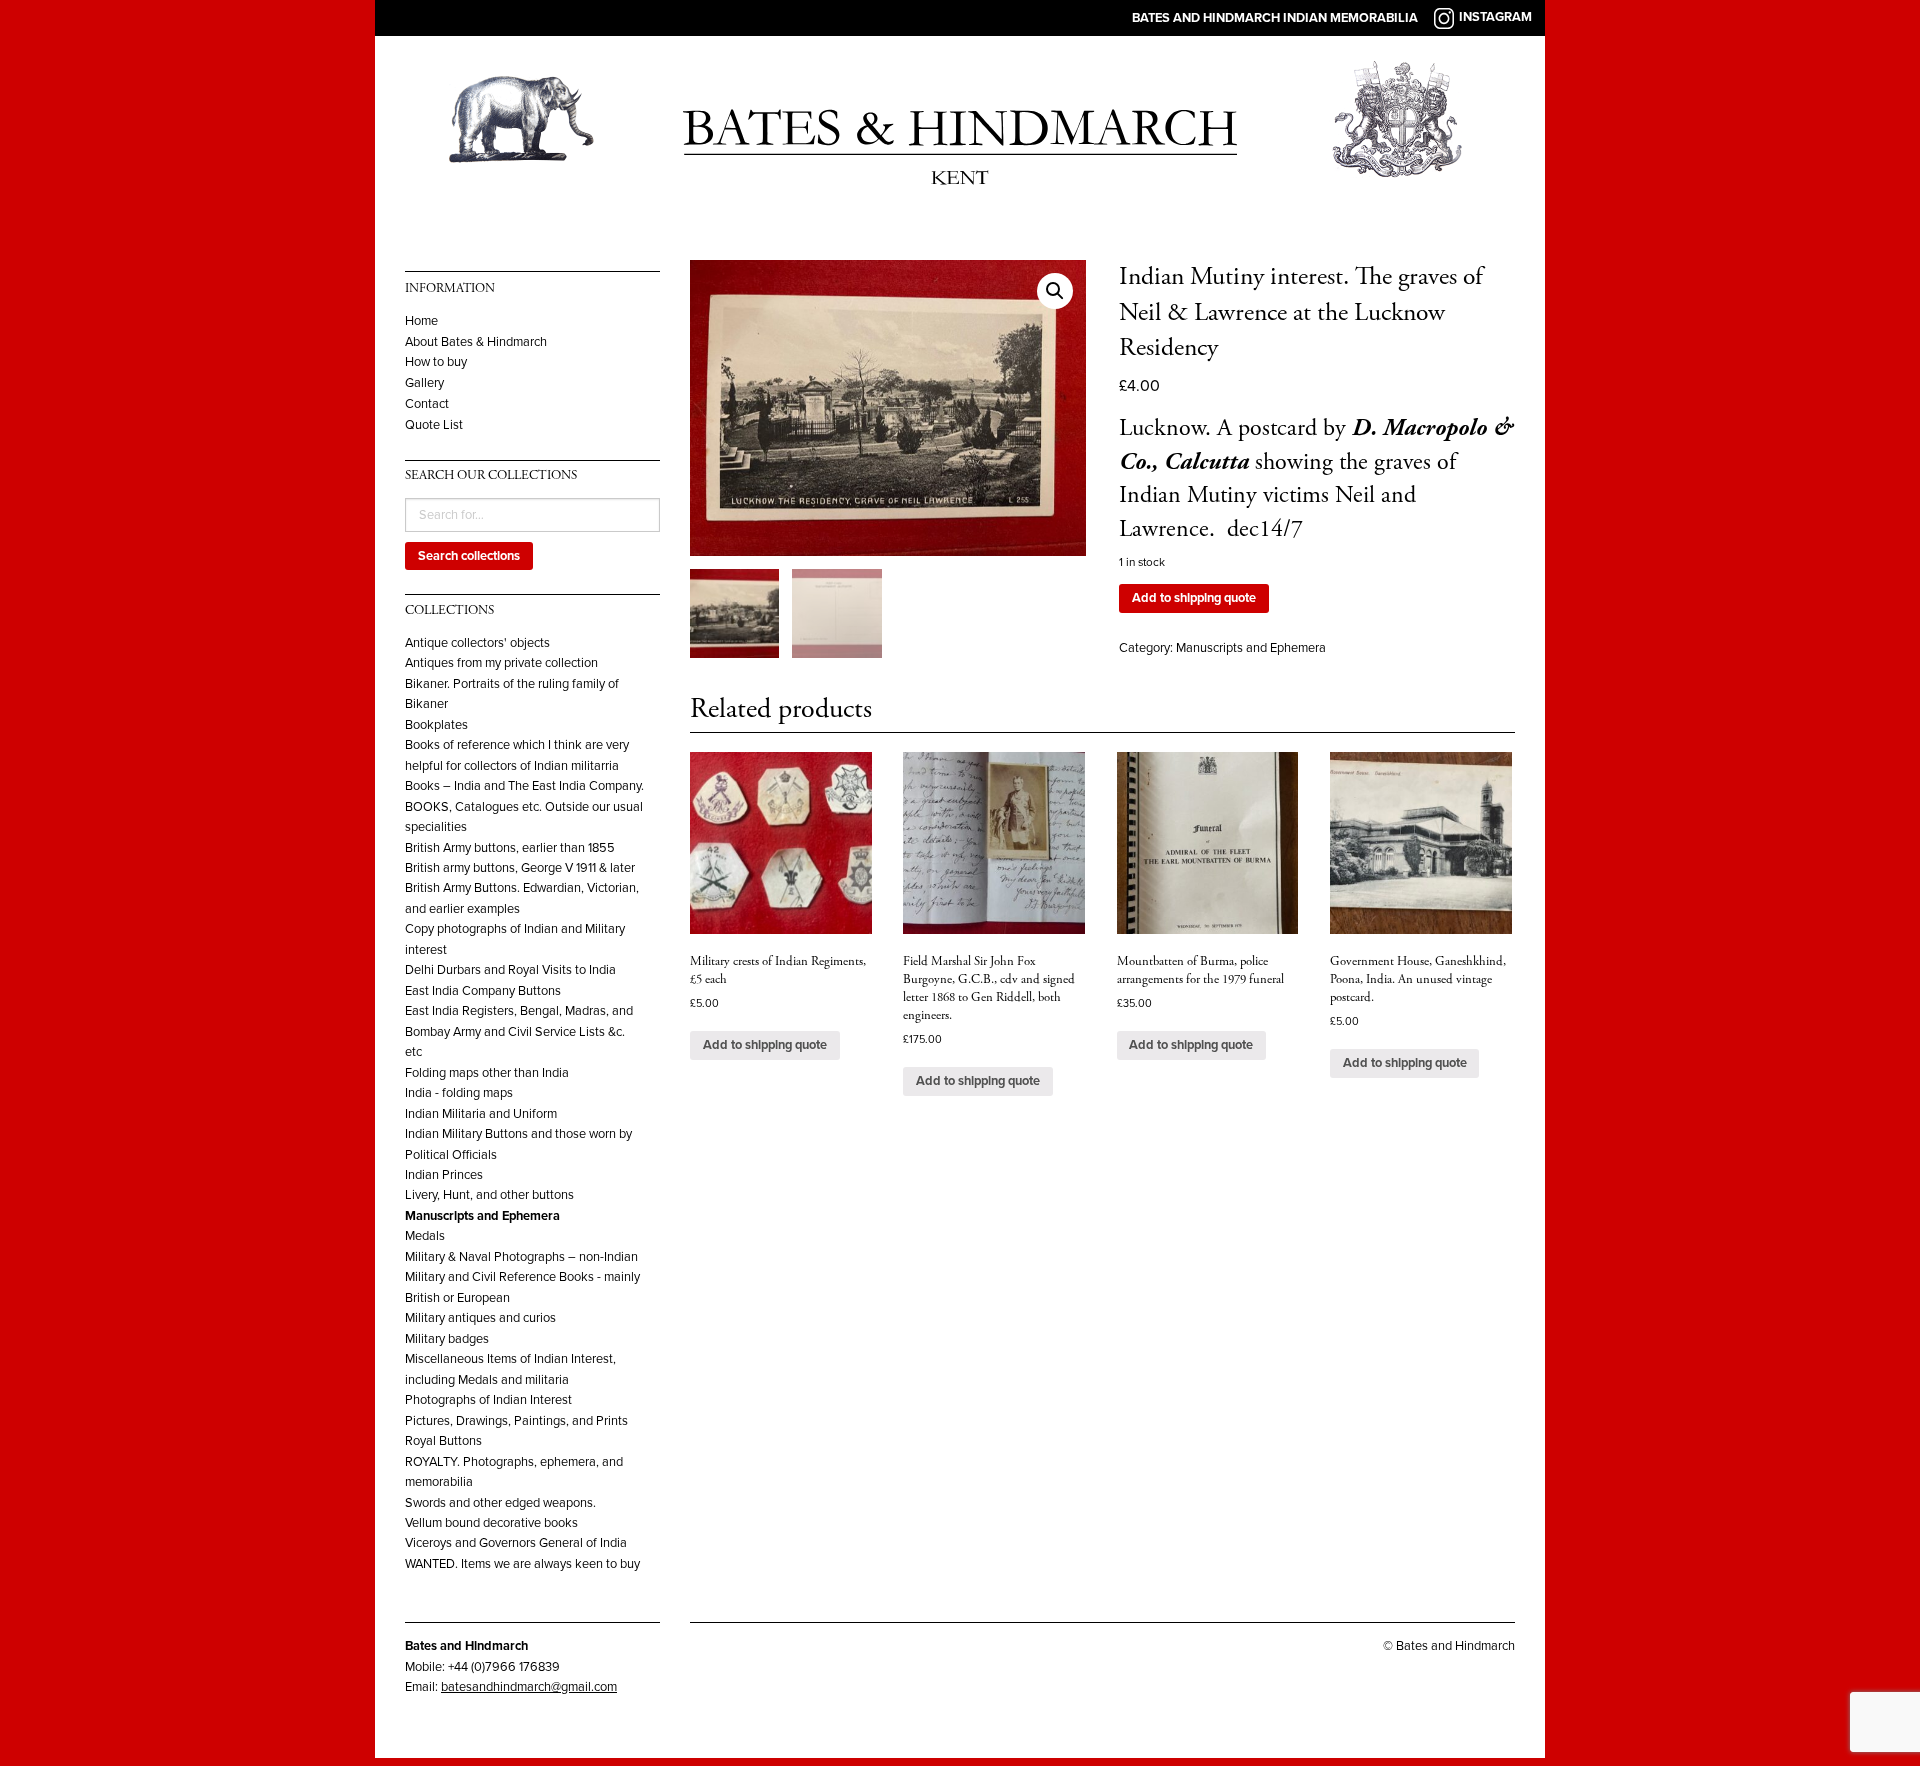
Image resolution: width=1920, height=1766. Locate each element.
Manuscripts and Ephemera (482, 1216)
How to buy (436, 362)
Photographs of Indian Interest (488, 1400)
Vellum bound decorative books (491, 1523)
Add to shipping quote (1194, 598)
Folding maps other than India (487, 1073)
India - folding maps (459, 1093)
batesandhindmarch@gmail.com (529, 1687)
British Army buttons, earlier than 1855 (510, 848)
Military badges (447, 1339)
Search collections (469, 556)
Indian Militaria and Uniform (481, 1114)
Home (421, 321)
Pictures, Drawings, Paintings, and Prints (516, 1421)
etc (413, 1052)
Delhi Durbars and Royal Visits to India (510, 970)
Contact (427, 404)
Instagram (1495, 17)
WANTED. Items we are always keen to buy (522, 1564)
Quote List (434, 425)
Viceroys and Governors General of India (516, 1543)
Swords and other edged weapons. (500, 1503)
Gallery (424, 383)
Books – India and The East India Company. (524, 786)
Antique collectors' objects (477, 643)
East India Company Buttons (483, 991)
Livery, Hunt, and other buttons (489, 1195)
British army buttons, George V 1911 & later (520, 868)
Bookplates (436, 725)
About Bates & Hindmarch (476, 342)
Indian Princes (444, 1175)
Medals (425, 1236)
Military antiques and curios (480, 1318)
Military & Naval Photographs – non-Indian (521, 1257)
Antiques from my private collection (501, 663)
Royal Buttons (443, 1441)
